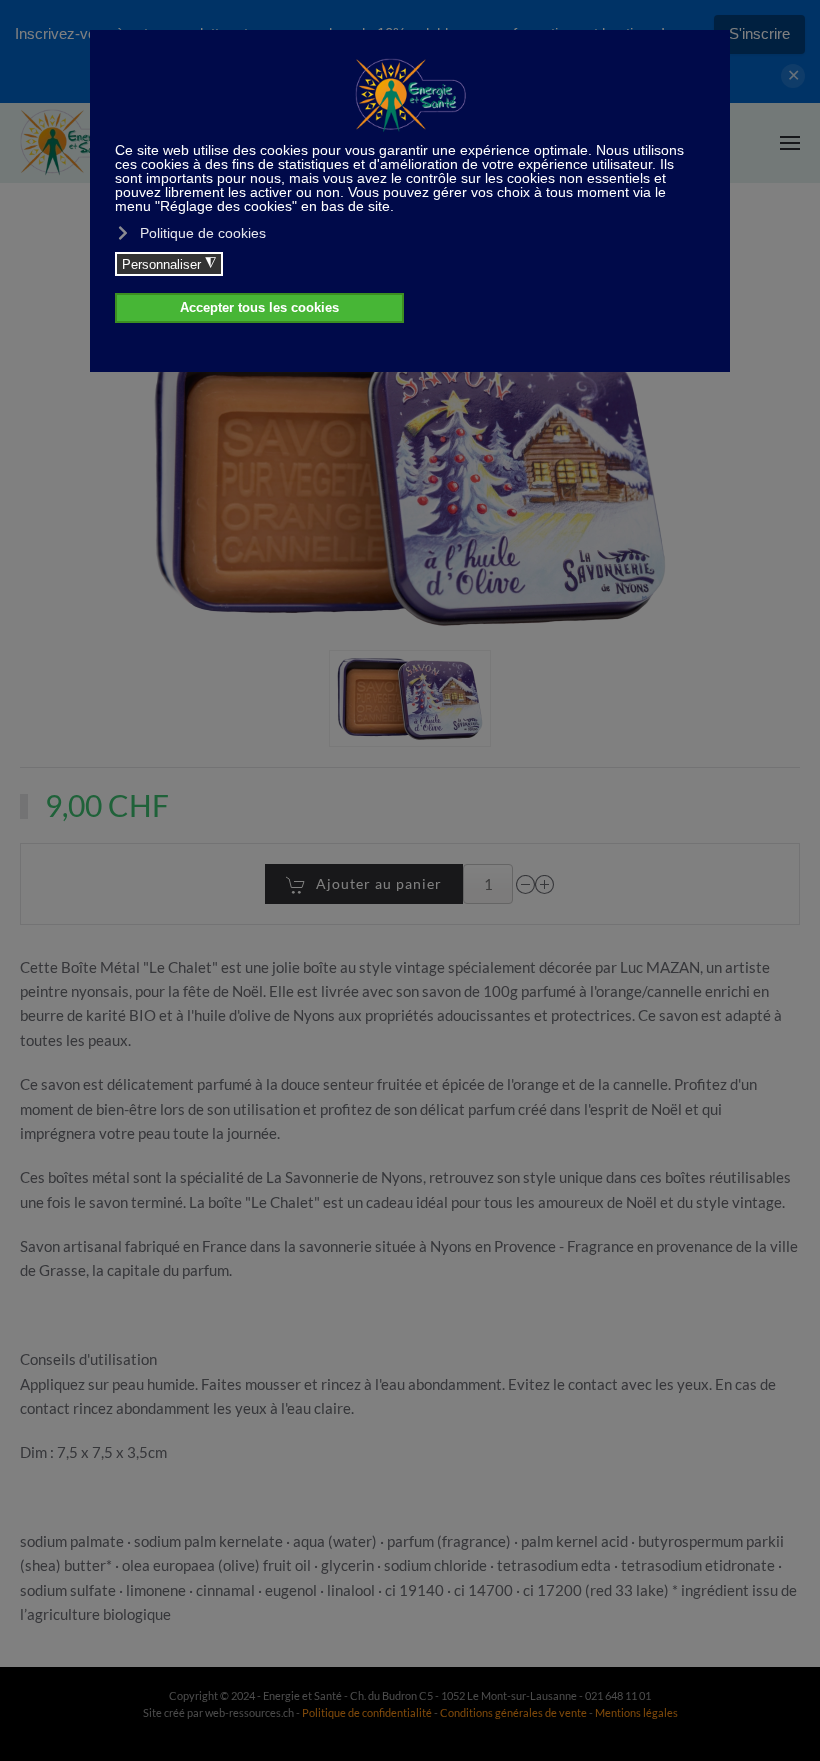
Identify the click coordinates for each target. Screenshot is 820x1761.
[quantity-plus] (545, 883)
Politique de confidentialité (367, 1712)
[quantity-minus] (526, 883)
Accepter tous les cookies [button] (259, 308)
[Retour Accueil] (70, 143)
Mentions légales (636, 1712)
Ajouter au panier (379, 883)
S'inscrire (759, 33)
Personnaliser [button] (169, 264)
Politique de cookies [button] (203, 233)
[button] (790, 143)
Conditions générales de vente (514, 1712)
